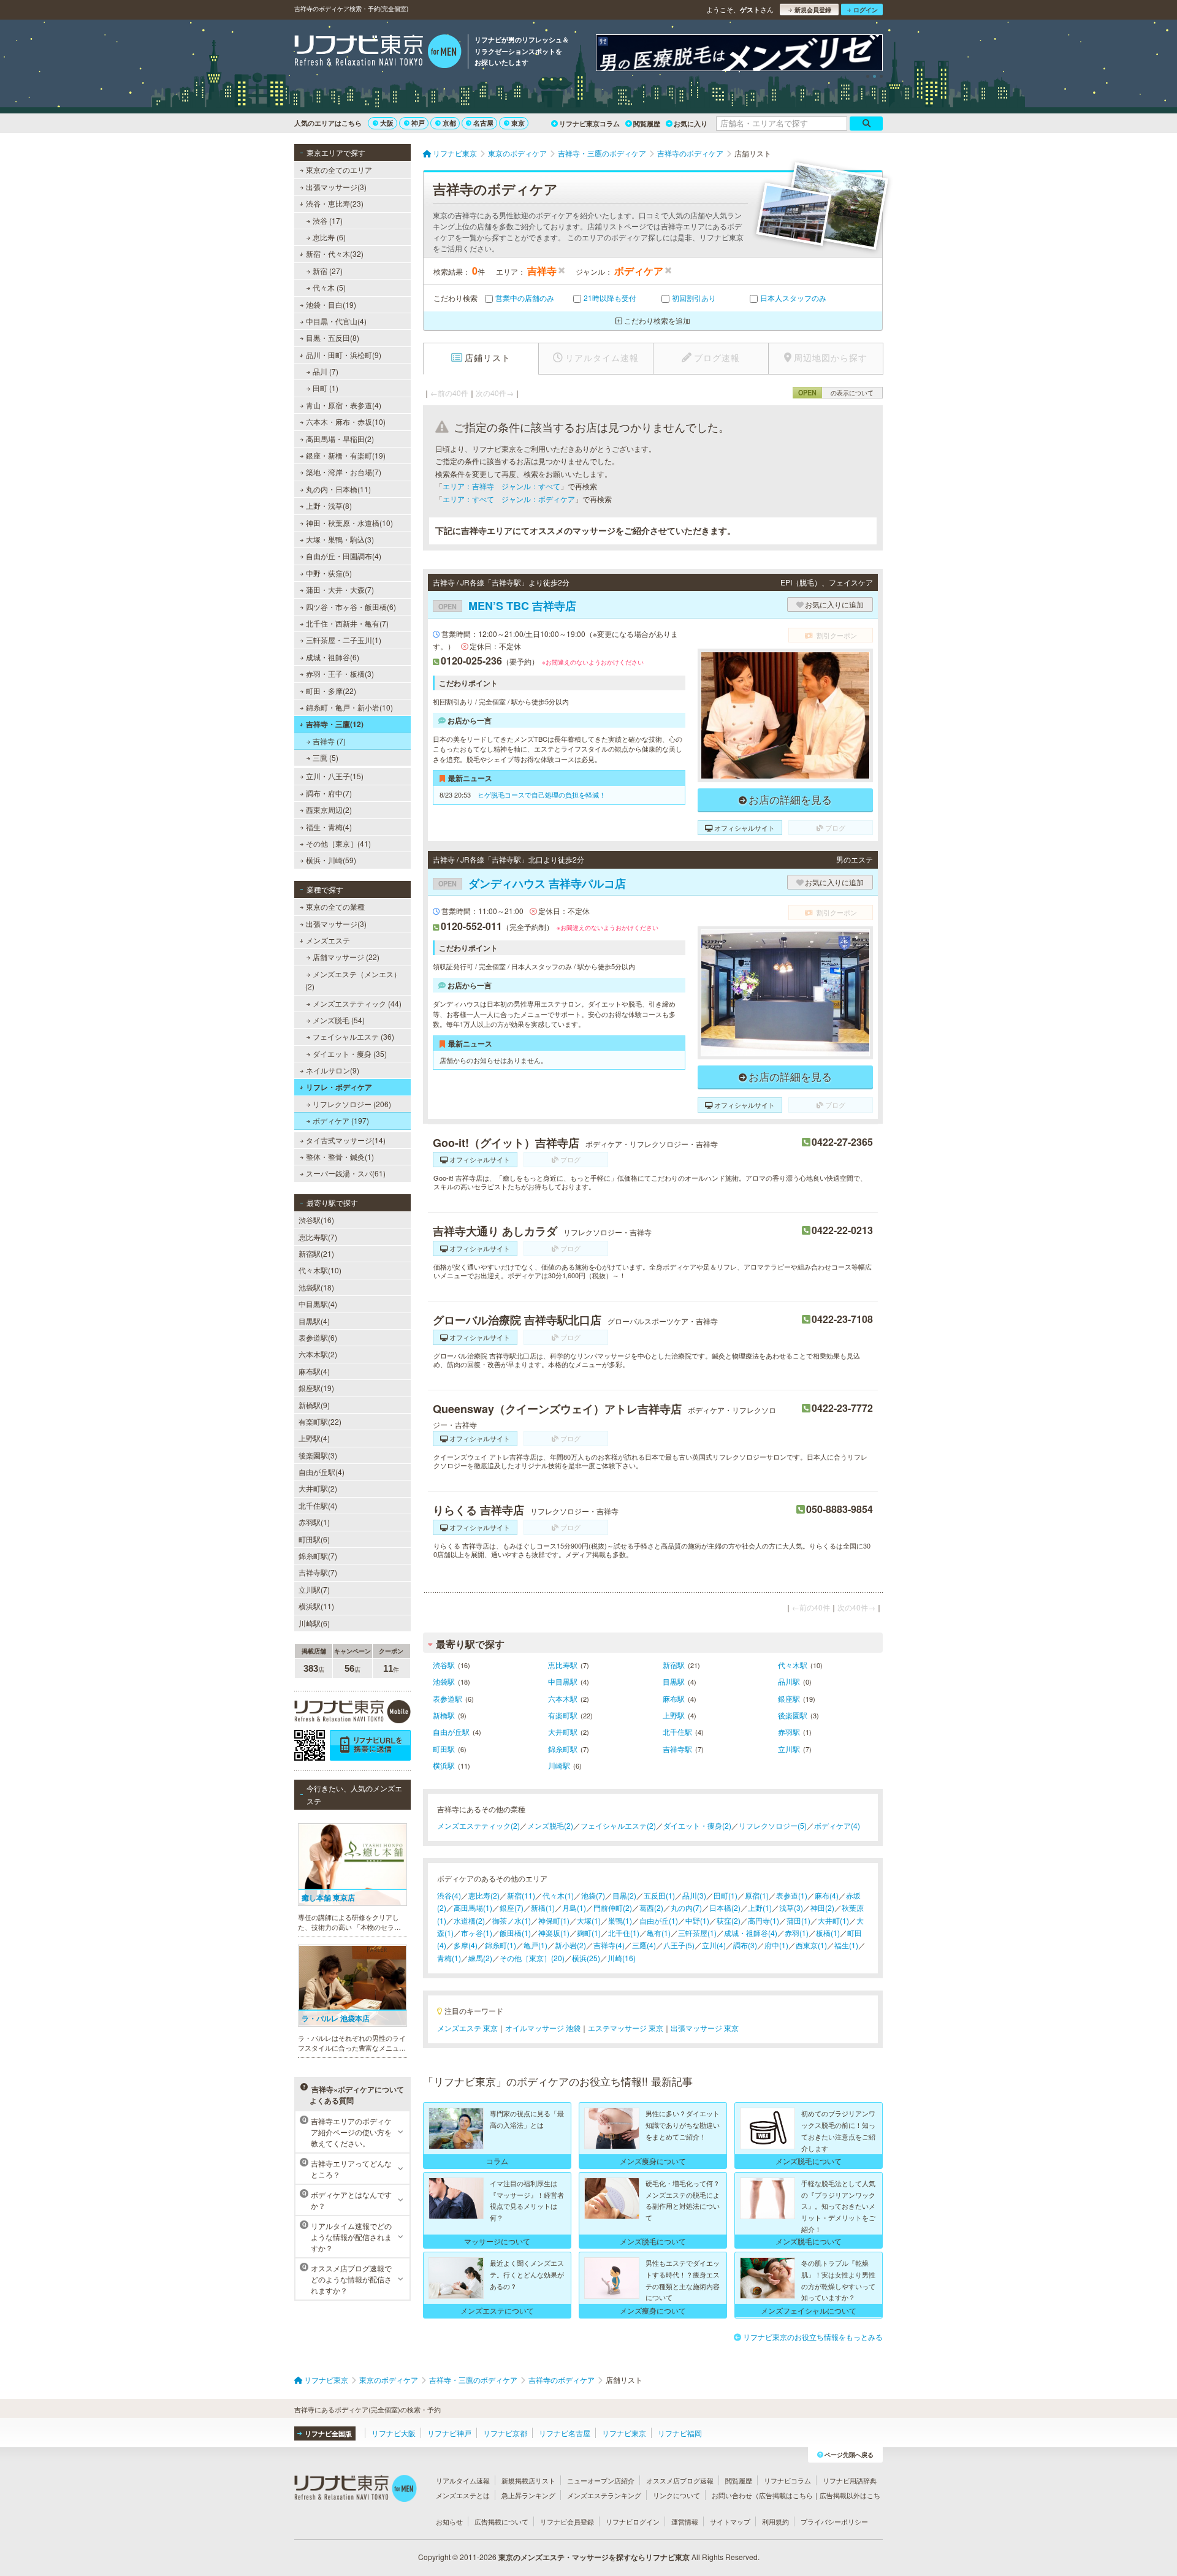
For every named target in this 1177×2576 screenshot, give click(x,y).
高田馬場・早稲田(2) (340, 439)
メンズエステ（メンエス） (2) (353, 980)
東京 (518, 123)
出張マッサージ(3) (336, 187)
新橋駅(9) (314, 1405)
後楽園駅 (793, 1715)
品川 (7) (326, 371)
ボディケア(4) (837, 1825)
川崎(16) (622, 1958)
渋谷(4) (449, 1895)
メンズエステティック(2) (478, 1825)
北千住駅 (677, 1732)
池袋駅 (444, 1681)
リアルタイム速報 (463, 2480)
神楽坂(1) (554, 1933)
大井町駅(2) (318, 1488)
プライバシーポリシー (834, 2521)
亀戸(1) (535, 1945)
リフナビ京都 (505, 2433)
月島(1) (574, 1907)
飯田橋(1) (515, 1933)
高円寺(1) (764, 1920)
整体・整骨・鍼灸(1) (340, 1157)
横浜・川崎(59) (331, 860)
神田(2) (822, 1907)
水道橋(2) (469, 1920)
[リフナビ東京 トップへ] (378, 53)
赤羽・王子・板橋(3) (340, 673)
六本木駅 (563, 1698)
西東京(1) (811, 1945)
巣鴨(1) (620, 1920)
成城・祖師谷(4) (751, 1933)
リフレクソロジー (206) (352, 1104)
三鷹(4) (644, 1945)
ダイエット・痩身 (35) (350, 1054)
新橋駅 (444, 1715)
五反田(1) (659, 1895)
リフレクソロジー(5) (773, 1825)
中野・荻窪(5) (329, 573)
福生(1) (846, 1945)
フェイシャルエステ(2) (618, 1825)
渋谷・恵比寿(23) (335, 203)
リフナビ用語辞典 (850, 2480)
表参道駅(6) (318, 1337)
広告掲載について (501, 2521)
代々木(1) (558, 1895)
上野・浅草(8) (329, 505)
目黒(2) (624, 1895)
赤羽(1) (797, 1933)
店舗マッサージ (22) (346, 957)
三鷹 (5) (326, 757)
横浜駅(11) (316, 1606)
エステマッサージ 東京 (626, 2028)
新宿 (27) (328, 271)
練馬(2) (480, 1958)
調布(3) (745, 1945)
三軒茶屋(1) (697, 1933)
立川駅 (789, 1749)
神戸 (418, 123)
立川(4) (714, 1945)
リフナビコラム (787, 2480)
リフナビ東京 (624, 2433)
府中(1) (776, 1945)
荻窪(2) (729, 1920)
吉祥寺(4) (609, 1945)
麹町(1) (589, 1933)
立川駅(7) (314, 1589)
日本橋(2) (725, 1907)
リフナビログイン (633, 2521)
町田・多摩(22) (331, 691)
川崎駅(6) (314, 1623)
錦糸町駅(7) (318, 1556)
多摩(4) (466, 1945)
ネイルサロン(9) (333, 1070)
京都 (449, 123)
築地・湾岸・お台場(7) (344, 472)
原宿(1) (757, 1895)
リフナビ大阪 (394, 2433)
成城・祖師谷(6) (333, 657)
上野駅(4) (314, 1438)
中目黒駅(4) (318, 1304)
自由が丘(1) (659, 1920)
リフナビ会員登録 (567, 2521)
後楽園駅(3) (318, 1455)
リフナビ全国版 (328, 2433)
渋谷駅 (444, 1665)
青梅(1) (449, 1958)
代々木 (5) (329, 287)
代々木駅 (793, 1665)
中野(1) (697, 1920)
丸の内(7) (686, 1907)
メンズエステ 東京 (467, 2028)
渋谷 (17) (328, 220)
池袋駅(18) (316, 1287)
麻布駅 (674, 1698)
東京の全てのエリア (339, 170)
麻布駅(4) (314, 1371)
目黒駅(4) (314, 1321)
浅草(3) (791, 1907)
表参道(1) (792, 1895)
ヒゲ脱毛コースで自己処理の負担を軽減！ (542, 795)
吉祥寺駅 (677, 1749)
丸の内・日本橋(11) (338, 489)
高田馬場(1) (473, 1907)
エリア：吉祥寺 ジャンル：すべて (501, 486)
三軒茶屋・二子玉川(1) (344, 640)
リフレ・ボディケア (339, 1087)
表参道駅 (448, 1698)
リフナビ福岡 (680, 2433)
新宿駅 (674, 1665)
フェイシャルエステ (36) (353, 1036)
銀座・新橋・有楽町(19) (346, 455)
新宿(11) (521, 1895)
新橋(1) (543, 1907)
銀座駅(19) (316, 1388)
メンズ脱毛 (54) (339, 1020)
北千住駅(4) (318, 1505)
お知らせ (449, 2521)
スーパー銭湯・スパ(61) (346, 1173)
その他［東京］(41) (338, 843)
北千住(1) (624, 1933)
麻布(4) (827, 1895)
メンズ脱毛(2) (550, 1825)
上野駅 (674, 1715)
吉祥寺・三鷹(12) (335, 724)
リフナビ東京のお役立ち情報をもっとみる (813, 2337)
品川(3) (694, 1895)
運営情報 (685, 2521)
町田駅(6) (314, 1539)
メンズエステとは (463, 2495)
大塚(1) (589, 1920)
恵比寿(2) (484, 1895)
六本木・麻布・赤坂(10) (346, 421)
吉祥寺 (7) (329, 741)
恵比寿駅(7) (318, 1237)
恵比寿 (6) (329, 237)
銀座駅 (789, 1698)
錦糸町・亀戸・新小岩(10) (349, 707)
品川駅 (789, 1681)
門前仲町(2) (613, 1907)
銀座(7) (512, 1907)
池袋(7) (593, 1895)
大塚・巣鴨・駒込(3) (340, 539)
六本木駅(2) (318, 1354)
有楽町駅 (563, 1715)
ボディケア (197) (341, 1120)
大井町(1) (833, 1920)
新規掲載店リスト (528, 2480)
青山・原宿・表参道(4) (344, 405)
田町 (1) (326, 388)
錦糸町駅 (563, 1749)
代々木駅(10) (320, 1270)
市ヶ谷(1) (477, 1933)
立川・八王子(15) (335, 776)
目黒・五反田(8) (333, 337)
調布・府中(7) (329, 793)
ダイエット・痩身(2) (697, 1825)
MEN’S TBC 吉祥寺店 (507, 606)
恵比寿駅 (563, 1665)
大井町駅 (563, 1732)
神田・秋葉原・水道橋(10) (349, 523)
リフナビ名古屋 (565, 2433)
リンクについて (676, 2495)
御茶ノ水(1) (512, 1920)
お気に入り (691, 124)
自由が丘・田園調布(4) (344, 556)
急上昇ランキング (528, 2495)
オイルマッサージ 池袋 (543, 2028)
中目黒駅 (563, 1681)
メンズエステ (328, 940)
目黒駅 (674, 1681)
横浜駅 (444, 1765)
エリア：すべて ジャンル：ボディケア (509, 499)
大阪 (387, 123)
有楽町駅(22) (320, 1421)
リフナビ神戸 (449, 2433)
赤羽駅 (789, 1732)
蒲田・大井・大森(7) (340, 589)
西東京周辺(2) (329, 810)
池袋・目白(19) (331, 304)
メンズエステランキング (604, 2495)
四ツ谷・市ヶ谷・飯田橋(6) (351, 607)
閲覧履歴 (647, 124)
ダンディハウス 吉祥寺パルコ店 (532, 883)
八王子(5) (679, 1945)
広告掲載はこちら (786, 2495)
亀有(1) (659, 1933)
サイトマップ (730, 2521)
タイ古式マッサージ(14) (346, 1140)
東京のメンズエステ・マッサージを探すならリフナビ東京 (594, 2557)
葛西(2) (651, 1907)
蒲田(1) (798, 1920)
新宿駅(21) (316, 1253)
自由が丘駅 (451, 1732)
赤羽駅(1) (314, 1522)
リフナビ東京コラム (589, 124)
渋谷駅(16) (316, 1220)
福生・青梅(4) (329, 827)
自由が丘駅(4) (322, 1472)
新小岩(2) (570, 1945)
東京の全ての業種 (335, 906)
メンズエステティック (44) (357, 1003)
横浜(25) (586, 1958)
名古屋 (483, 123)
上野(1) (760, 1907)
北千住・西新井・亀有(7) (347, 623)
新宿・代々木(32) (335, 253)
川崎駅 (559, 1765)
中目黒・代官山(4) (336, 321)
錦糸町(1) (501, 1945)
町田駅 (444, 1749)
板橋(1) (828, 1933)
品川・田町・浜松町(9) (344, 355)
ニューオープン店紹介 (601, 2480)
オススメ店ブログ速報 (680, 2480)
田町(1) (726, 1895)
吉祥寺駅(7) (318, 1572)
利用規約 (775, 2521)
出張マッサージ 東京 (705, 2028)
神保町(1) (554, 1920)
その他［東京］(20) (532, 1958)
